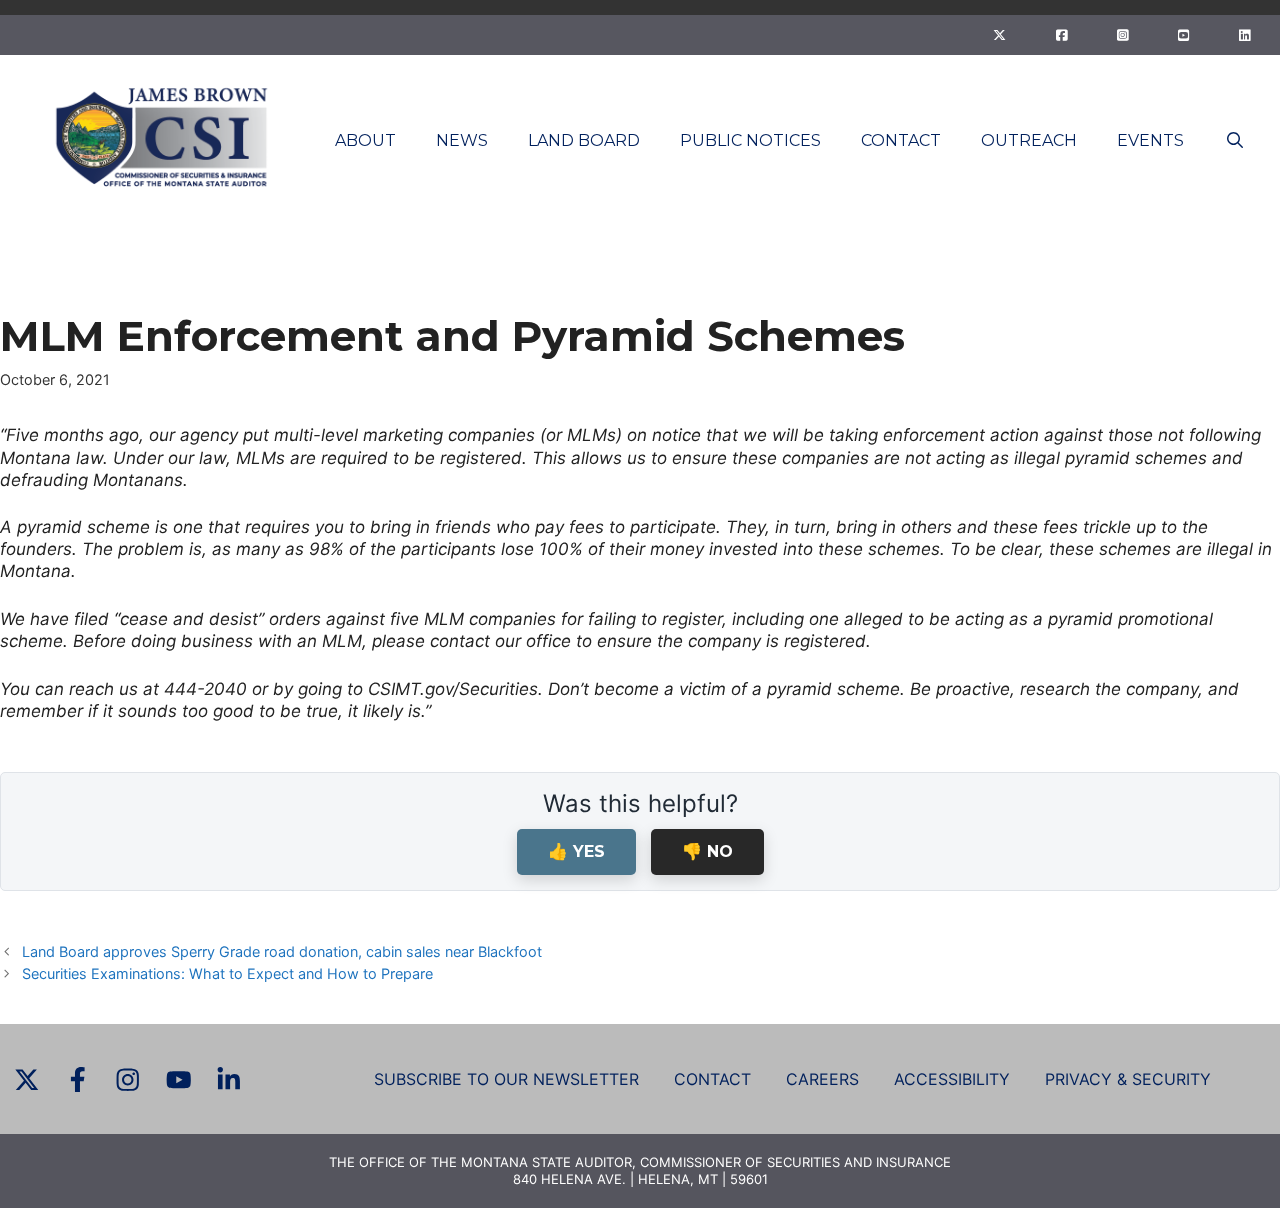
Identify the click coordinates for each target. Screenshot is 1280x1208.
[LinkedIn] (1244, 35)
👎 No (707, 851)
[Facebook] (1061, 35)
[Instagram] (1122, 35)
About (365, 140)
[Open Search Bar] (1234, 140)
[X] (999, 35)
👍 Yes (576, 851)
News (462, 140)
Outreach (1029, 140)
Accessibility (952, 1079)
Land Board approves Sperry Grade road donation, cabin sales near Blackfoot (282, 951)
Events (1150, 140)
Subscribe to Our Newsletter (506, 1079)
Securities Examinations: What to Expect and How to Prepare (227, 973)
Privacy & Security (1128, 1079)
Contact (901, 140)
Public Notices (750, 140)
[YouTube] (1183, 35)
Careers (822, 1079)
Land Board (584, 140)
